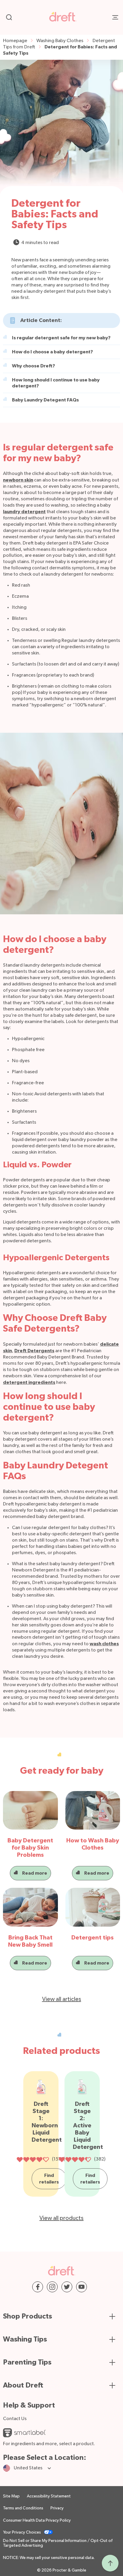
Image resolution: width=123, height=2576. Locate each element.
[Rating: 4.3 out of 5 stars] (75, 2160)
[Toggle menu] (115, 17)
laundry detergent (24, 512)
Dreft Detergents (34, 1351)
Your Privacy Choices (22, 2532)
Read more (35, 1873)
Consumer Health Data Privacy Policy (37, 2520)
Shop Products (27, 2316)
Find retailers (49, 2179)
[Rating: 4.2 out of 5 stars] (33, 2160)
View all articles (62, 1999)
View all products (61, 2218)
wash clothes (104, 1644)
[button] (58, 338)
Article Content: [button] (41, 321)
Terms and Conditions (23, 2508)
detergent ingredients (29, 1382)
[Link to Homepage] (63, 20)
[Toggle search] (9, 17)
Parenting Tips (27, 2362)
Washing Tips (25, 2339)
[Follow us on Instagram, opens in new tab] (52, 2287)
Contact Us (15, 2419)
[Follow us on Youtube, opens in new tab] (82, 2287)
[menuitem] (20, 41)
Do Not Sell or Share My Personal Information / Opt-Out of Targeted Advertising (58, 2543)
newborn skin (18, 480)
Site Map (11, 2496)
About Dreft (23, 2385)
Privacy (57, 2508)
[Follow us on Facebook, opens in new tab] (38, 2287)
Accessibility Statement (49, 2496)
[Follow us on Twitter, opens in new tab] (67, 2287)
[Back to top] (110, 2563)
